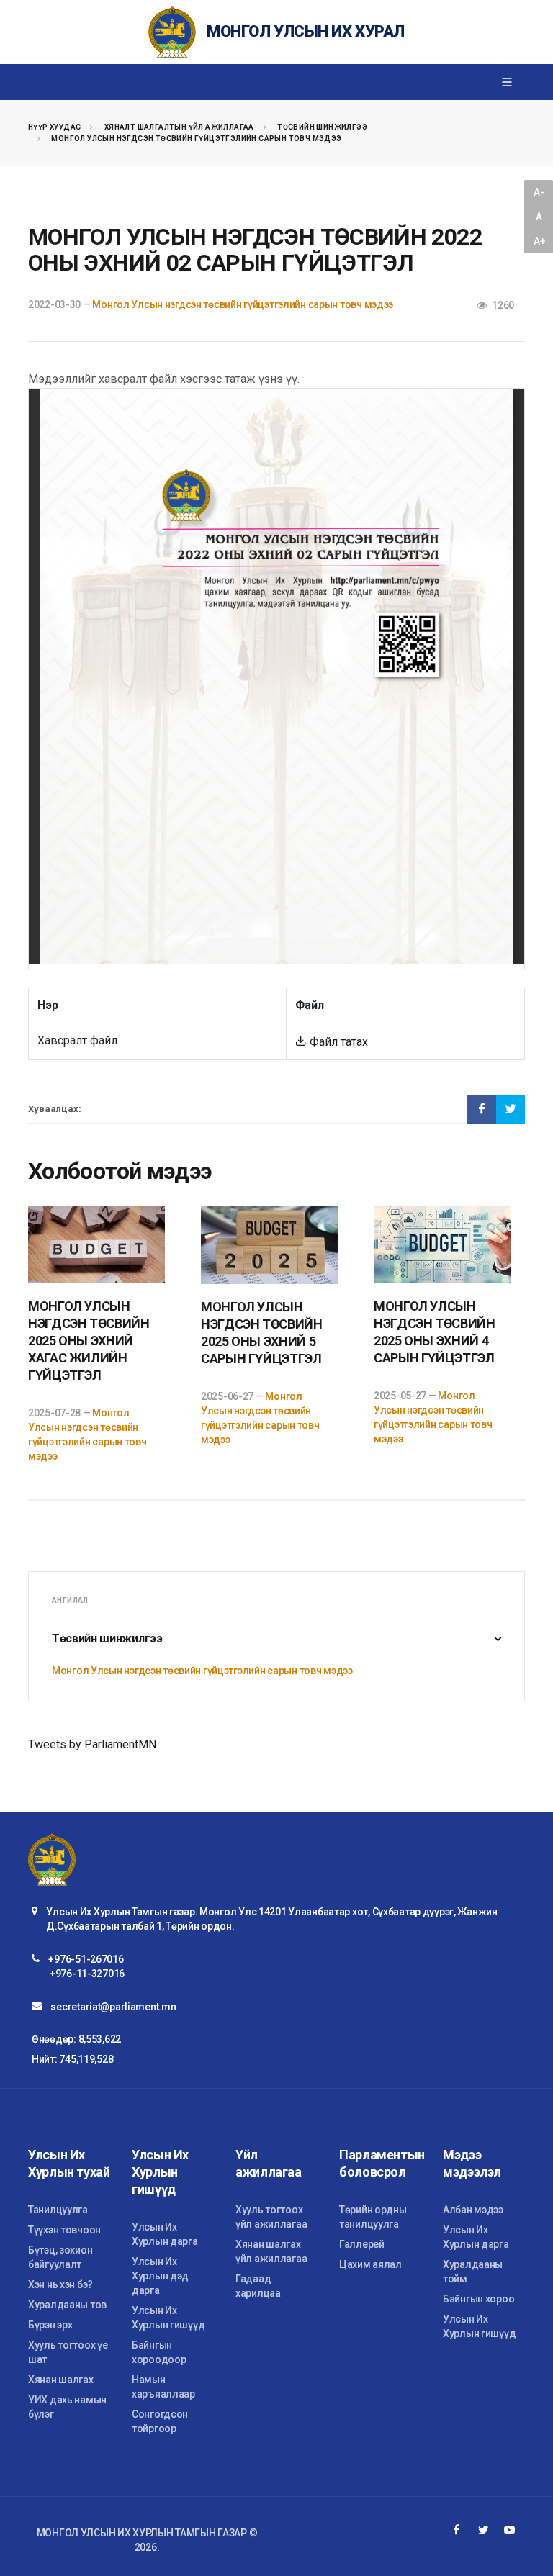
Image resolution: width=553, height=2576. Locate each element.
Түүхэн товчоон (64, 2230)
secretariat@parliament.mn (113, 2007)
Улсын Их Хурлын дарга (165, 2234)
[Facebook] (457, 2530)
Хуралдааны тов (67, 2305)
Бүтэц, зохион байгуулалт (60, 2257)
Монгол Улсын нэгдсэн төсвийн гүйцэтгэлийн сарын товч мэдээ (196, 139)
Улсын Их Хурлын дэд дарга (160, 2276)
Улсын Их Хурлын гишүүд (168, 2318)
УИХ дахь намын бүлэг (67, 2407)
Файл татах (337, 1042)
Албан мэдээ (473, 2210)
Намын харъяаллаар (163, 2387)
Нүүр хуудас (54, 127)
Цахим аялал (370, 2264)
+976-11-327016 (87, 1974)
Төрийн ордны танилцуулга (373, 2217)
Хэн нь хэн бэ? (60, 2284)
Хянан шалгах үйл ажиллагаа (271, 2251)
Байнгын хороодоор (159, 2352)
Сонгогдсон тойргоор (160, 2421)
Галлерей (362, 2244)
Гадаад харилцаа (258, 2286)
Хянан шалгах (61, 2380)
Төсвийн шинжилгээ (322, 127)
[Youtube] (510, 2530)
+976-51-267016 (86, 1959)
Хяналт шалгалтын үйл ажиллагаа (179, 127)
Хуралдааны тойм (473, 2272)
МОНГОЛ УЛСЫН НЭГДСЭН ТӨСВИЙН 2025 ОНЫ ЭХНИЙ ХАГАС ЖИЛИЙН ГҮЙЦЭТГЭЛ (89, 1341)
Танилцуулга (58, 2210)
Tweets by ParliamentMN (92, 1744)
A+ (539, 241)
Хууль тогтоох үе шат (68, 2352)
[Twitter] (483, 2530)
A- (539, 192)
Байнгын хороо (478, 2299)
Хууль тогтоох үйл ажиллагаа (271, 2217)
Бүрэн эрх (50, 2325)
